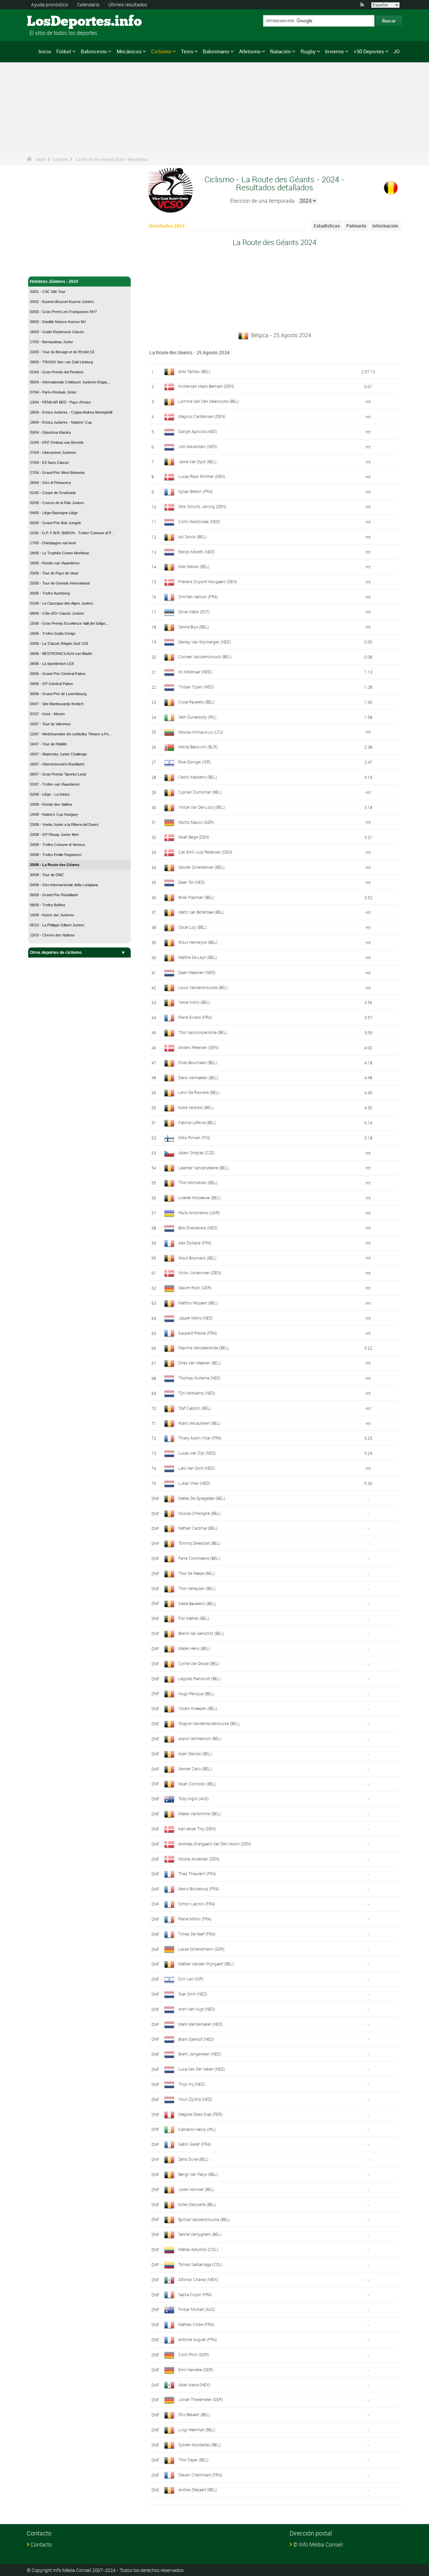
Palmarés (356, 226)
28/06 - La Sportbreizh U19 (52, 664)
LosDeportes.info (52, 22)
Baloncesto (94, 51)
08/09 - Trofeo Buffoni (47, 905)
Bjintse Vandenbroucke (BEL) (204, 2219)
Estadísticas (327, 226)
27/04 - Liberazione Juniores (53, 452)
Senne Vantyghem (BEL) (200, 2234)
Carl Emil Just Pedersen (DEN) (205, 852)
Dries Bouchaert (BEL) (198, 1062)
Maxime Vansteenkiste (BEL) (204, 1348)
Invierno (334, 51)
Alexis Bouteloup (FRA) (199, 1889)
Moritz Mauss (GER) (196, 822)
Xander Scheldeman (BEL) (201, 867)
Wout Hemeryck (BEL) (198, 942)
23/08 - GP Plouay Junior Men (54, 835)
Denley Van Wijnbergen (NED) (205, 642)
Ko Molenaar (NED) (195, 672)
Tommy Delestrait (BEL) (199, 1543)
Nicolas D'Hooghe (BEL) (199, 1513)
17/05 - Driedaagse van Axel (53, 543)
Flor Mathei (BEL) (194, 1618)
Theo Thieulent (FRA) (197, 1874)
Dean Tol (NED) (192, 882)
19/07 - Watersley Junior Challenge (58, 754)
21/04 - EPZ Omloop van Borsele (57, 442)
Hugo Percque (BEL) (196, 1694)
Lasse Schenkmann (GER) (201, 1949)
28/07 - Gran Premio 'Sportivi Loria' (58, 774)
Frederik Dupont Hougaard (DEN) (208, 581)
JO (396, 51)
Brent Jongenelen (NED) (200, 2054)
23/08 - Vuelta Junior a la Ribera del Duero (64, 824)
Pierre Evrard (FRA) (195, 1017)
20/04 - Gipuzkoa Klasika (50, 432)
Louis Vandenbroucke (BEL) (203, 987)
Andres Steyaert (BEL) (198, 2490)
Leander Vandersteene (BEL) (203, 1168)
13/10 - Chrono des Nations (52, 935)
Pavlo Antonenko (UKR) (199, 1213)
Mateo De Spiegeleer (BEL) (202, 1498)
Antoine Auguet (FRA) (198, 2339)
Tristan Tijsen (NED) (196, 687)
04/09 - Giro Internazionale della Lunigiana (64, 885)
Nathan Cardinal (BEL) (198, 1528)
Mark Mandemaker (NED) (200, 2024)
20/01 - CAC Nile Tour (48, 292)
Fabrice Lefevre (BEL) (197, 1122)
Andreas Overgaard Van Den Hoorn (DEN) (215, 1844)
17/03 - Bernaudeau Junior (51, 342)
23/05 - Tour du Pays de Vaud (54, 573)
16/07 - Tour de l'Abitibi (48, 744)
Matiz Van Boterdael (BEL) (201, 912)
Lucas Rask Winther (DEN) (202, 476)
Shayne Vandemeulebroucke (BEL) (209, 1723)
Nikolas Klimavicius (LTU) (201, 732)
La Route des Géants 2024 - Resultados (112, 159)
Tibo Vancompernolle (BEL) (203, 1032)
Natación (281, 51)
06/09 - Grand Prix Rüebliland (54, 895)
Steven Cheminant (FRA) (200, 2475)
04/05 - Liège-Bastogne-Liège (54, 513)
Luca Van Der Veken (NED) (202, 2069)
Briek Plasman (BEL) (196, 897)
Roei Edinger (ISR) (195, 762)
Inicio (45, 51)
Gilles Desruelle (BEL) (197, 2204)
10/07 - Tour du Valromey (50, 724)
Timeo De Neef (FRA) (197, 1934)
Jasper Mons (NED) (196, 1318)
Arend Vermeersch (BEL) (200, 1738)
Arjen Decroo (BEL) (195, 1754)
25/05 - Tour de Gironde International (60, 583)
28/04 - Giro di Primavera (50, 483)
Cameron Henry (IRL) (197, 2129)
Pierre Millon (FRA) (195, 1919)
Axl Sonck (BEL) (192, 537)
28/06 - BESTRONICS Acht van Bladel (61, 654)
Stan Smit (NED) (193, 1994)
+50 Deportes (369, 51)
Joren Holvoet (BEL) (196, 2189)
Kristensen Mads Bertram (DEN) (206, 386)
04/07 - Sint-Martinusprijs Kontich (57, 704)
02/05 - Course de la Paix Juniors (57, 503)
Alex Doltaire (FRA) (195, 1243)
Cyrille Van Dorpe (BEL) (199, 1663)
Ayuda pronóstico (50, 5)
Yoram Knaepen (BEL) (198, 1708)
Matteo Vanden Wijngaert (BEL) (206, 1964)
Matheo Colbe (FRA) (196, 2324)
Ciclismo (161, 51)
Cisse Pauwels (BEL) (196, 702)
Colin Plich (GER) (194, 2354)
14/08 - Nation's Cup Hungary (54, 814)
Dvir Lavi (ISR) (191, 1979)
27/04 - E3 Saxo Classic (49, 463)
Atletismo (250, 51)
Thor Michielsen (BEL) (198, 1182)
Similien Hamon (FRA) (198, 597)
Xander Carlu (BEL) (195, 1769)
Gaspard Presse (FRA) (198, 1333)
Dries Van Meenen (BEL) (200, 1363)
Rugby (308, 51)
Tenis (187, 51)
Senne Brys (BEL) (194, 627)
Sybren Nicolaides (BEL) (200, 2445)
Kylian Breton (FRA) (196, 491)
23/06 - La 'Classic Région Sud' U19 (59, 643)
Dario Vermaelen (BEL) (198, 1078)
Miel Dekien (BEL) (194, 566)
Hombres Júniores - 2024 (54, 282)
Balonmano (216, 51)
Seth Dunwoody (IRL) (197, 717)
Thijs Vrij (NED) (192, 2084)
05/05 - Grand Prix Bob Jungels (55, 523)
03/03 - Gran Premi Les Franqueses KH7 (63, 312)
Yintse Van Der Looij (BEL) (202, 807)
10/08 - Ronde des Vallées (51, 804)
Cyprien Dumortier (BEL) (200, 792)
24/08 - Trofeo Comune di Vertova (57, 845)
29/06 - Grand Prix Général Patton (58, 674)
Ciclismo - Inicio (45, 267)
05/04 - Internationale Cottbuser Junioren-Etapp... (70, 382)
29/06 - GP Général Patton (51, 684)
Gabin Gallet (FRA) (195, 2144)
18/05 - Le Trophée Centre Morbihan (59, 553)
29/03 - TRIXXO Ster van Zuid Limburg (61, 362)
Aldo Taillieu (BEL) (194, 371)
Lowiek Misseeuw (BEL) (199, 1198)
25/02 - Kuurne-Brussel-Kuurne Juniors (62, 302)
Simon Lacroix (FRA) (197, 1904)
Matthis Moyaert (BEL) (198, 1303)
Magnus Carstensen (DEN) (202, 416)
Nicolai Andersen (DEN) (199, 1859)
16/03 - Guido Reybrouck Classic (57, 332)
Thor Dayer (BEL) (193, 2460)
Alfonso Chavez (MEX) (198, 2279)
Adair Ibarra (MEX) (194, 2385)
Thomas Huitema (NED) (199, 1378)
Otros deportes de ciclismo (56, 953)
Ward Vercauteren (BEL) (199, 1423)
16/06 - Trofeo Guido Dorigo (53, 633)
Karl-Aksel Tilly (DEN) (197, 1829)
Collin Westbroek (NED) (199, 522)
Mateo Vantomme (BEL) (200, 1814)
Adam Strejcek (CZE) (197, 1153)
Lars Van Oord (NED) (197, 1468)
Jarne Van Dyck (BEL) (197, 462)
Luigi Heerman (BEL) (197, 2430)
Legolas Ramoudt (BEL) (200, 1678)
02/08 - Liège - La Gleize (50, 794)
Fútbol (64, 51)
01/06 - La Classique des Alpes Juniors (62, 603)
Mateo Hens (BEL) (194, 1648)
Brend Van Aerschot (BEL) (201, 1633)
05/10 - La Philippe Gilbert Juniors (57, 925)
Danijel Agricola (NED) (198, 431)
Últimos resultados (128, 5)
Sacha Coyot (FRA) (195, 2294)
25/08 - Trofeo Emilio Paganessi (56, 855)
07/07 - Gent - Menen (47, 714)
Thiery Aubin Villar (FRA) (200, 1438)
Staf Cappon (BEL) (195, 1408)
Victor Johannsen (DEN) (200, 1273)
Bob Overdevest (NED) (198, 1228)
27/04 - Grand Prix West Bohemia (57, 473)
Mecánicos (129, 51)
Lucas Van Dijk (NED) (197, 1453)
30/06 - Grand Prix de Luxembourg (58, 694)
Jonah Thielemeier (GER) (201, 2399)
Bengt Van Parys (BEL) (198, 2174)
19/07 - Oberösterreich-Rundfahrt (57, 764)
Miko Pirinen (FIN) (194, 1138)
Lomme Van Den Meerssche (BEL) (209, 401)
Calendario (88, 5)
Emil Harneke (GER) (196, 2370)
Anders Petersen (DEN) (198, 1047)
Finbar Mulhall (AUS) (197, 2309)
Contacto (41, 2544)
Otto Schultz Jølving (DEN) (202, 506)
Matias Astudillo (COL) (198, 2249)
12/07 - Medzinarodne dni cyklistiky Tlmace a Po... (71, 734)
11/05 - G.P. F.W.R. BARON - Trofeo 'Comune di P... (72, 533)
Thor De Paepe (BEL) (197, 1573)
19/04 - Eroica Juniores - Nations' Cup (61, 422)
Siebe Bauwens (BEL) (197, 1603)
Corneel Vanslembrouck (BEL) (205, 657)
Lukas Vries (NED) (194, 1483)
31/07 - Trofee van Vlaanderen (55, 784)
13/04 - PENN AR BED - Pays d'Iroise (60, 402)
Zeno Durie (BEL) (193, 2159)
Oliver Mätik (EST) (194, 612)
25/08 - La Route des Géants (55, 865)
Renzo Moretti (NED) (197, 552)
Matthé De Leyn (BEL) (198, 957)
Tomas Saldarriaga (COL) (200, 2264)
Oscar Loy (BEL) (193, 927)
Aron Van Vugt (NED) (197, 2009)
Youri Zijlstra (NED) (195, 2099)
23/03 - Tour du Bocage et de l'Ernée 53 (62, 352)
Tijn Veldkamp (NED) (197, 1393)
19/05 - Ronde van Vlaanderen (55, 563)
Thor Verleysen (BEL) (197, 1588)
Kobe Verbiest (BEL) (196, 1107)
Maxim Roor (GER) (195, 1288)
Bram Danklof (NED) (196, 2039)
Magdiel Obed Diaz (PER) (200, 2114)
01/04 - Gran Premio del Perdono (57, 372)
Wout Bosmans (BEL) (197, 1258)
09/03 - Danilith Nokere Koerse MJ (58, 322)
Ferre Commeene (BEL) (199, 1558)
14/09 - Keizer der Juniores (52, 915)
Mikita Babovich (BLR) (198, 747)
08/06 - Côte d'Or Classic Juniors (57, 613)
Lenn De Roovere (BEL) (199, 1092)
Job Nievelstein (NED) (198, 446)
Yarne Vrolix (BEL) (194, 1002)
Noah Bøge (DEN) (194, 837)
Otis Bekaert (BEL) (194, 2414)
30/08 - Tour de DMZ (47, 875)
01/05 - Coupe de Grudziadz (53, 493)
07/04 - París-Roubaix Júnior (53, 392)
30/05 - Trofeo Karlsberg (50, 593)
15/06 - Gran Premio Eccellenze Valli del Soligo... (69, 623)
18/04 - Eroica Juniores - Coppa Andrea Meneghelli (71, 412)
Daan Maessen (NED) (197, 972)
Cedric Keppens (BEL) (198, 777)
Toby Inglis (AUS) (194, 1798)
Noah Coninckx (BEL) (197, 1784)
